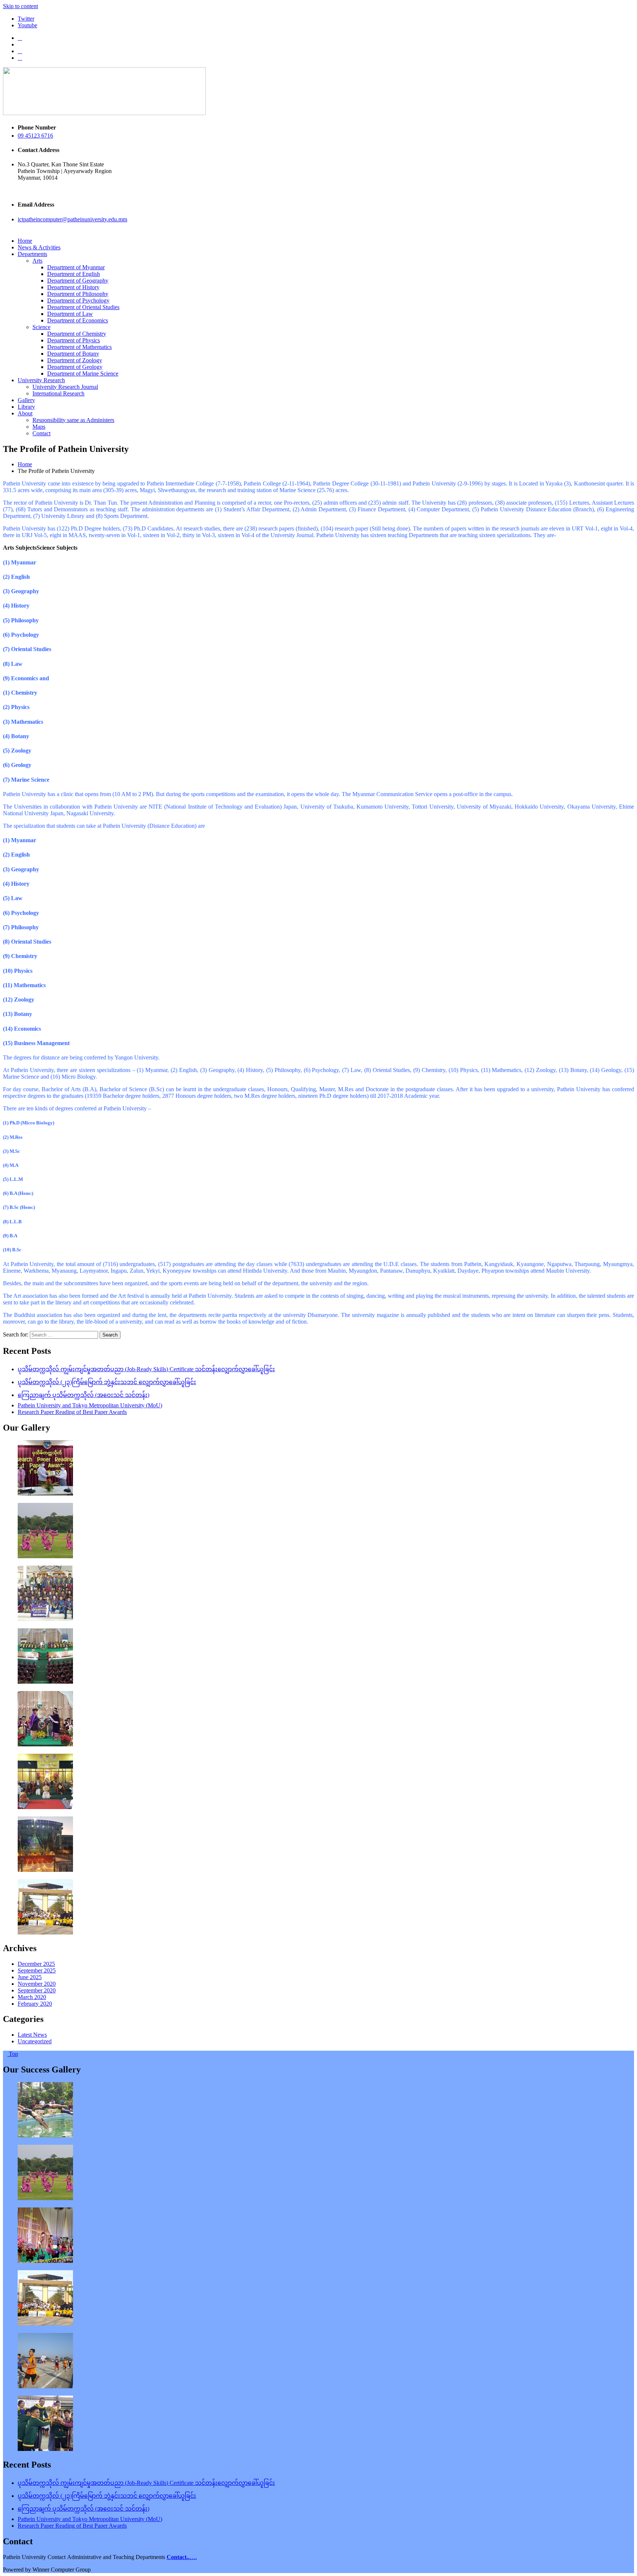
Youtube (27, 25)
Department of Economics (78, 320)
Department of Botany (73, 354)
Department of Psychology (78, 300)
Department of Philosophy (78, 294)
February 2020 (35, 2004)
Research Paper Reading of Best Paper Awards (72, 1412)
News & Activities (39, 247)
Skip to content (20, 6)
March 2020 (32, 1997)
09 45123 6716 (35, 136)
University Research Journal (65, 387)
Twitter (26, 19)
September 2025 (37, 1970)
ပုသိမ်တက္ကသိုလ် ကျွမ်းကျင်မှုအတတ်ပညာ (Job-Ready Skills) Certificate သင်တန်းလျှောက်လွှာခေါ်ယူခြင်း (146, 1369)
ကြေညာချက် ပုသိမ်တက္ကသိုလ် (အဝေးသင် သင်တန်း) (83, 1395)
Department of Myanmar (76, 267)
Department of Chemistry (77, 334)
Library (26, 407)
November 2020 (37, 1984)
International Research (58, 393)
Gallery (26, 400)
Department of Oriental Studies (83, 307)
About (25, 413)
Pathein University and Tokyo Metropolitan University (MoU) (90, 1405)
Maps (39, 427)
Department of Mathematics (79, 347)
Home (25, 241)
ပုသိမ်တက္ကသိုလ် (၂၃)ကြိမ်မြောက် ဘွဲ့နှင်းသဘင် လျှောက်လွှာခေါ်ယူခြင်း (107, 1382)
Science (41, 327)
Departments (32, 254)
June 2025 (30, 1977)
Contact (41, 433)
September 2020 (37, 1990)
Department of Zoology (75, 360)
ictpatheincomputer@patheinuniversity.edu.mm (72, 219)
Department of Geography (78, 281)
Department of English (74, 274)
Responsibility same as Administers (73, 420)
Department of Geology (75, 367)
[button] (20, 548)
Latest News (32, 2035)
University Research (41, 380)
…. (182, 2557)
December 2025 (36, 1964)
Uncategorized (35, 2041)
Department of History (73, 287)
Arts (37, 261)
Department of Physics (74, 340)
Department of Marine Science (83, 374)
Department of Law (70, 314)
